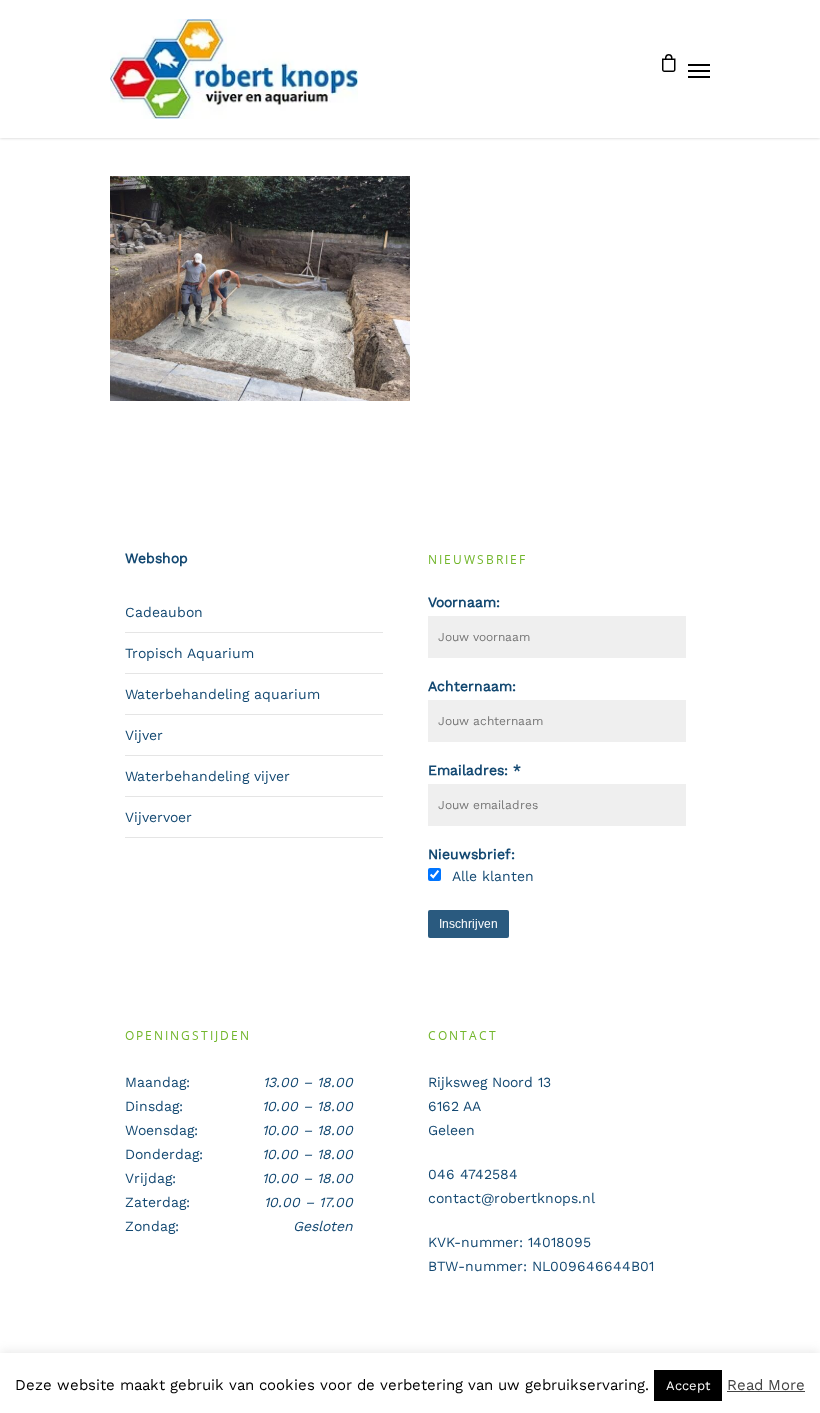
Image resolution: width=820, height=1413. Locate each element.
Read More (766, 1385)
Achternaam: (472, 686)
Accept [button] (688, 1385)
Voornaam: (464, 602)
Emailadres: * (474, 770)
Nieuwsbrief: (471, 854)
